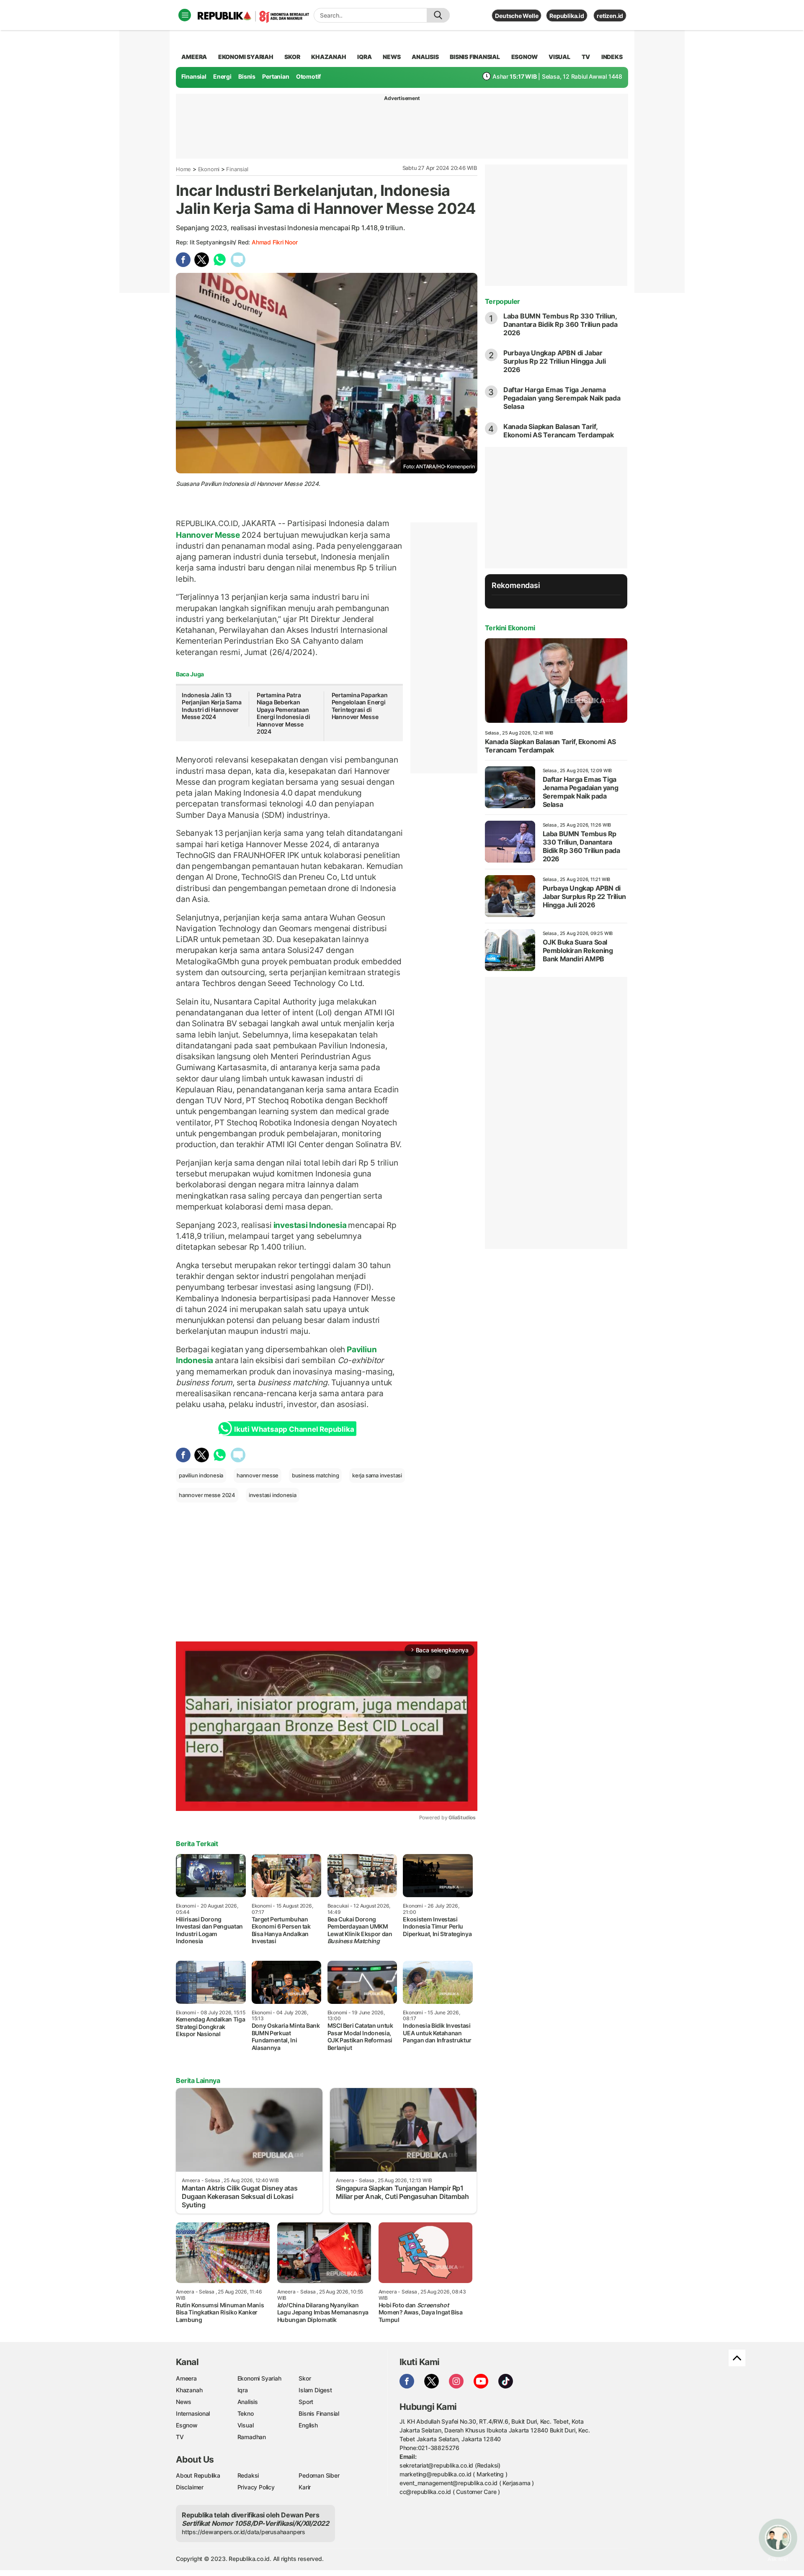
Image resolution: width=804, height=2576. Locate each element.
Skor (305, 2378)
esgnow (524, 57)
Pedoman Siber (319, 2475)
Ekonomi (209, 169)
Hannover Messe (209, 535)
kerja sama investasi (377, 1475)
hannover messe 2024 (207, 1495)
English (308, 2425)
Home (183, 169)
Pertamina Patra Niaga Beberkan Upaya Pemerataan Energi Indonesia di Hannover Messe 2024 (283, 713)
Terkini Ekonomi (510, 628)
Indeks (612, 57)
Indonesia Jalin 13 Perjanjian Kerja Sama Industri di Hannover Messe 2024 (212, 706)
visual (559, 57)
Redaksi (248, 2475)
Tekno (246, 2413)
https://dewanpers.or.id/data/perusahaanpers (244, 2532)
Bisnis (247, 76)
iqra (364, 57)
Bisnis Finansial (475, 57)
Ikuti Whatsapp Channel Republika (294, 1429)
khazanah (329, 57)
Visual (246, 2425)
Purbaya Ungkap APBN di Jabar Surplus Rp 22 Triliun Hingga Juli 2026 (555, 361)
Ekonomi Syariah (246, 57)
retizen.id (610, 16)
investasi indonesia (273, 1495)
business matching (315, 1475)
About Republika (198, 2475)
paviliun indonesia (201, 1475)
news (392, 57)
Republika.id (567, 16)
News (184, 2402)
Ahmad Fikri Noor (275, 242)
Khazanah (189, 2390)
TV (586, 57)
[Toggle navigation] (185, 15)
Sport (306, 2402)
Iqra (243, 2390)
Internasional (193, 2413)
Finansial (194, 76)
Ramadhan (252, 2437)
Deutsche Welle (517, 16)
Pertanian (276, 76)
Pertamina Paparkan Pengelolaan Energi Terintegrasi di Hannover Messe (360, 706)
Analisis (248, 2402)
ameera (194, 57)
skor (292, 57)
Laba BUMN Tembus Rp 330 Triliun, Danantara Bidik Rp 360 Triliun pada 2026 (560, 324)
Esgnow (187, 2425)
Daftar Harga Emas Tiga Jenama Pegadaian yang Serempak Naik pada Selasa (562, 398)
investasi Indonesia (310, 1225)
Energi (222, 76)
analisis (425, 57)
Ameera (186, 2378)
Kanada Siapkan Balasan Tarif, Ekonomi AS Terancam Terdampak (559, 431)
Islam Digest (315, 2390)
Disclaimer (190, 2487)
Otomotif (308, 76)
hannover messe (258, 1475)
